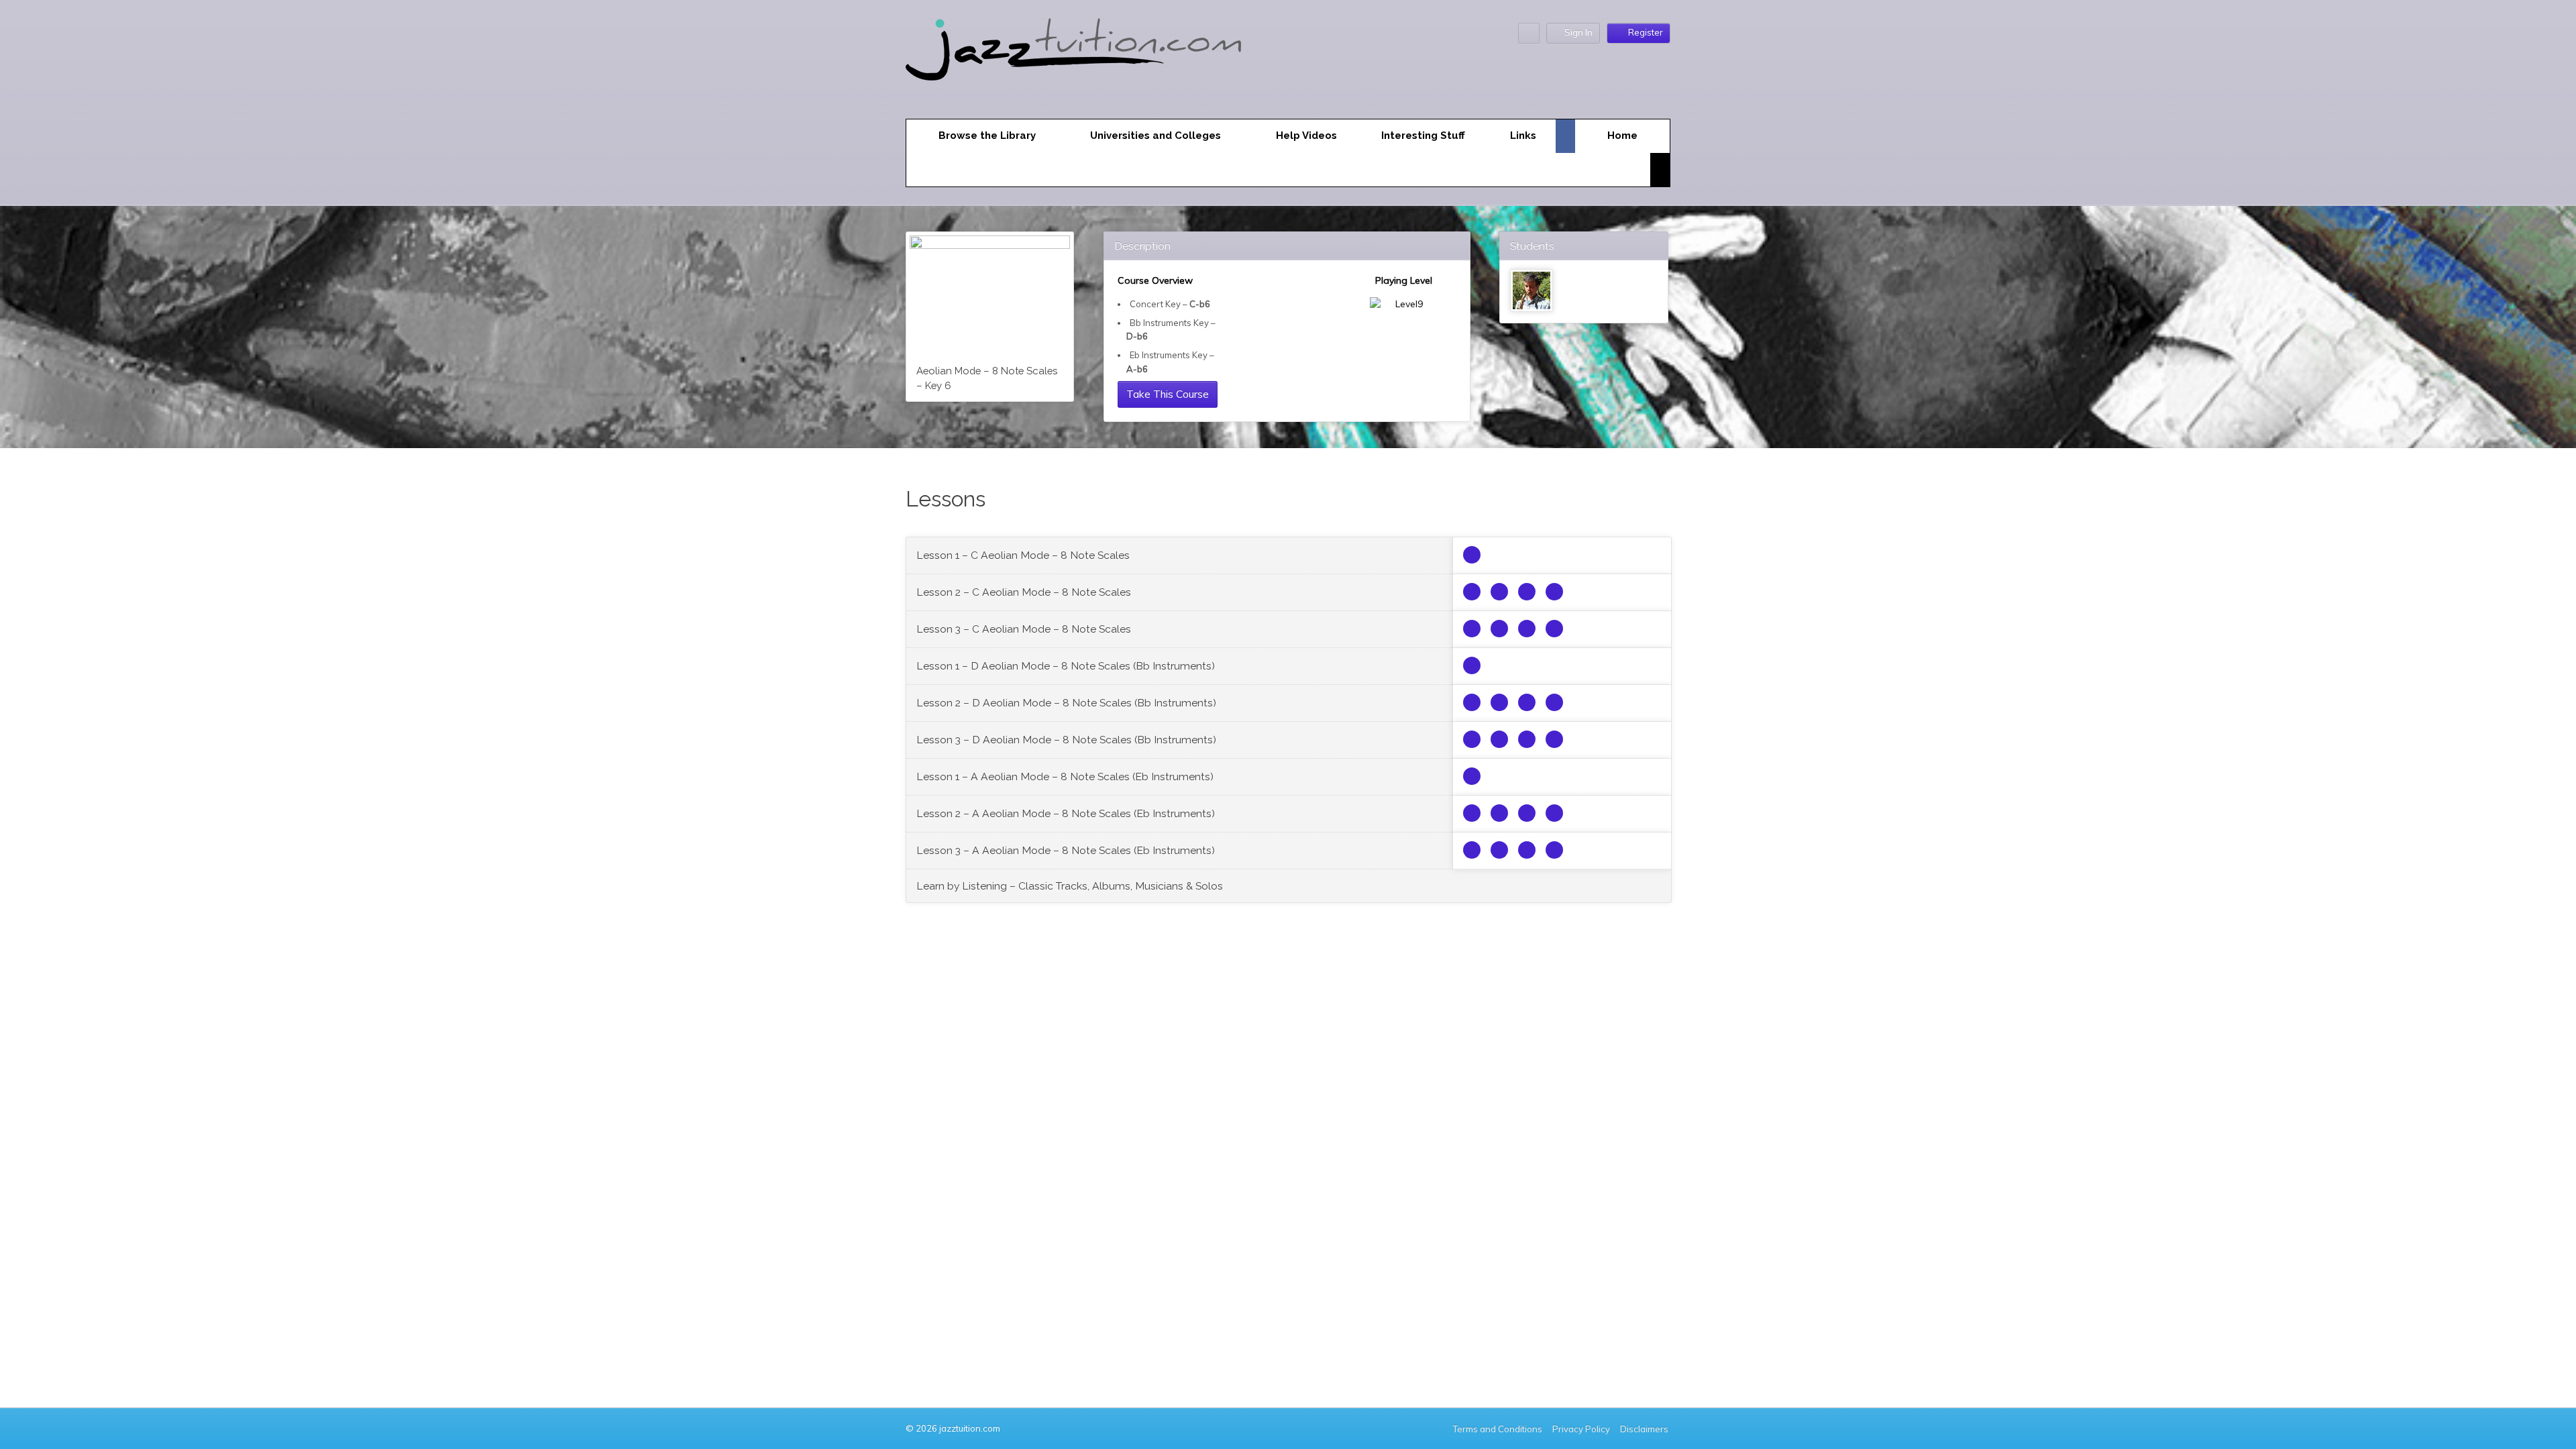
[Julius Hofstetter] (1532, 290)
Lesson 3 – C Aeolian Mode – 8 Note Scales (1024, 629)
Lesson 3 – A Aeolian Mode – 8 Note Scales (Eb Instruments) (1066, 850)
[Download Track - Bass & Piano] (1527, 592)
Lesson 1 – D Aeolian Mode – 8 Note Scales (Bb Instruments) (1066, 666)
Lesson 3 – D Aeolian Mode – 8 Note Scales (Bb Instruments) (1066, 740)
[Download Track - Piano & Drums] (1554, 592)
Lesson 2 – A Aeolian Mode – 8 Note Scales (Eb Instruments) (1066, 813)
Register (1646, 32)
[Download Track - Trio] (1472, 592)
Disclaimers (1645, 1429)
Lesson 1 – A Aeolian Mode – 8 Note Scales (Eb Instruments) (1065, 776)
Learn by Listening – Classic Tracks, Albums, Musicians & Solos (1070, 886)
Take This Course (1168, 394)
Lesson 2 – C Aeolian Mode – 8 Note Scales (1024, 592)
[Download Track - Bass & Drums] (1499, 592)
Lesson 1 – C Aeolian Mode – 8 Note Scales (1023, 555)
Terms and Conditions (1498, 1429)
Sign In (1578, 32)
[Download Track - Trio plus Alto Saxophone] (1472, 555)
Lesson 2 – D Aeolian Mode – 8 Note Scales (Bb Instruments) (1066, 703)
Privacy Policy (1581, 1429)
